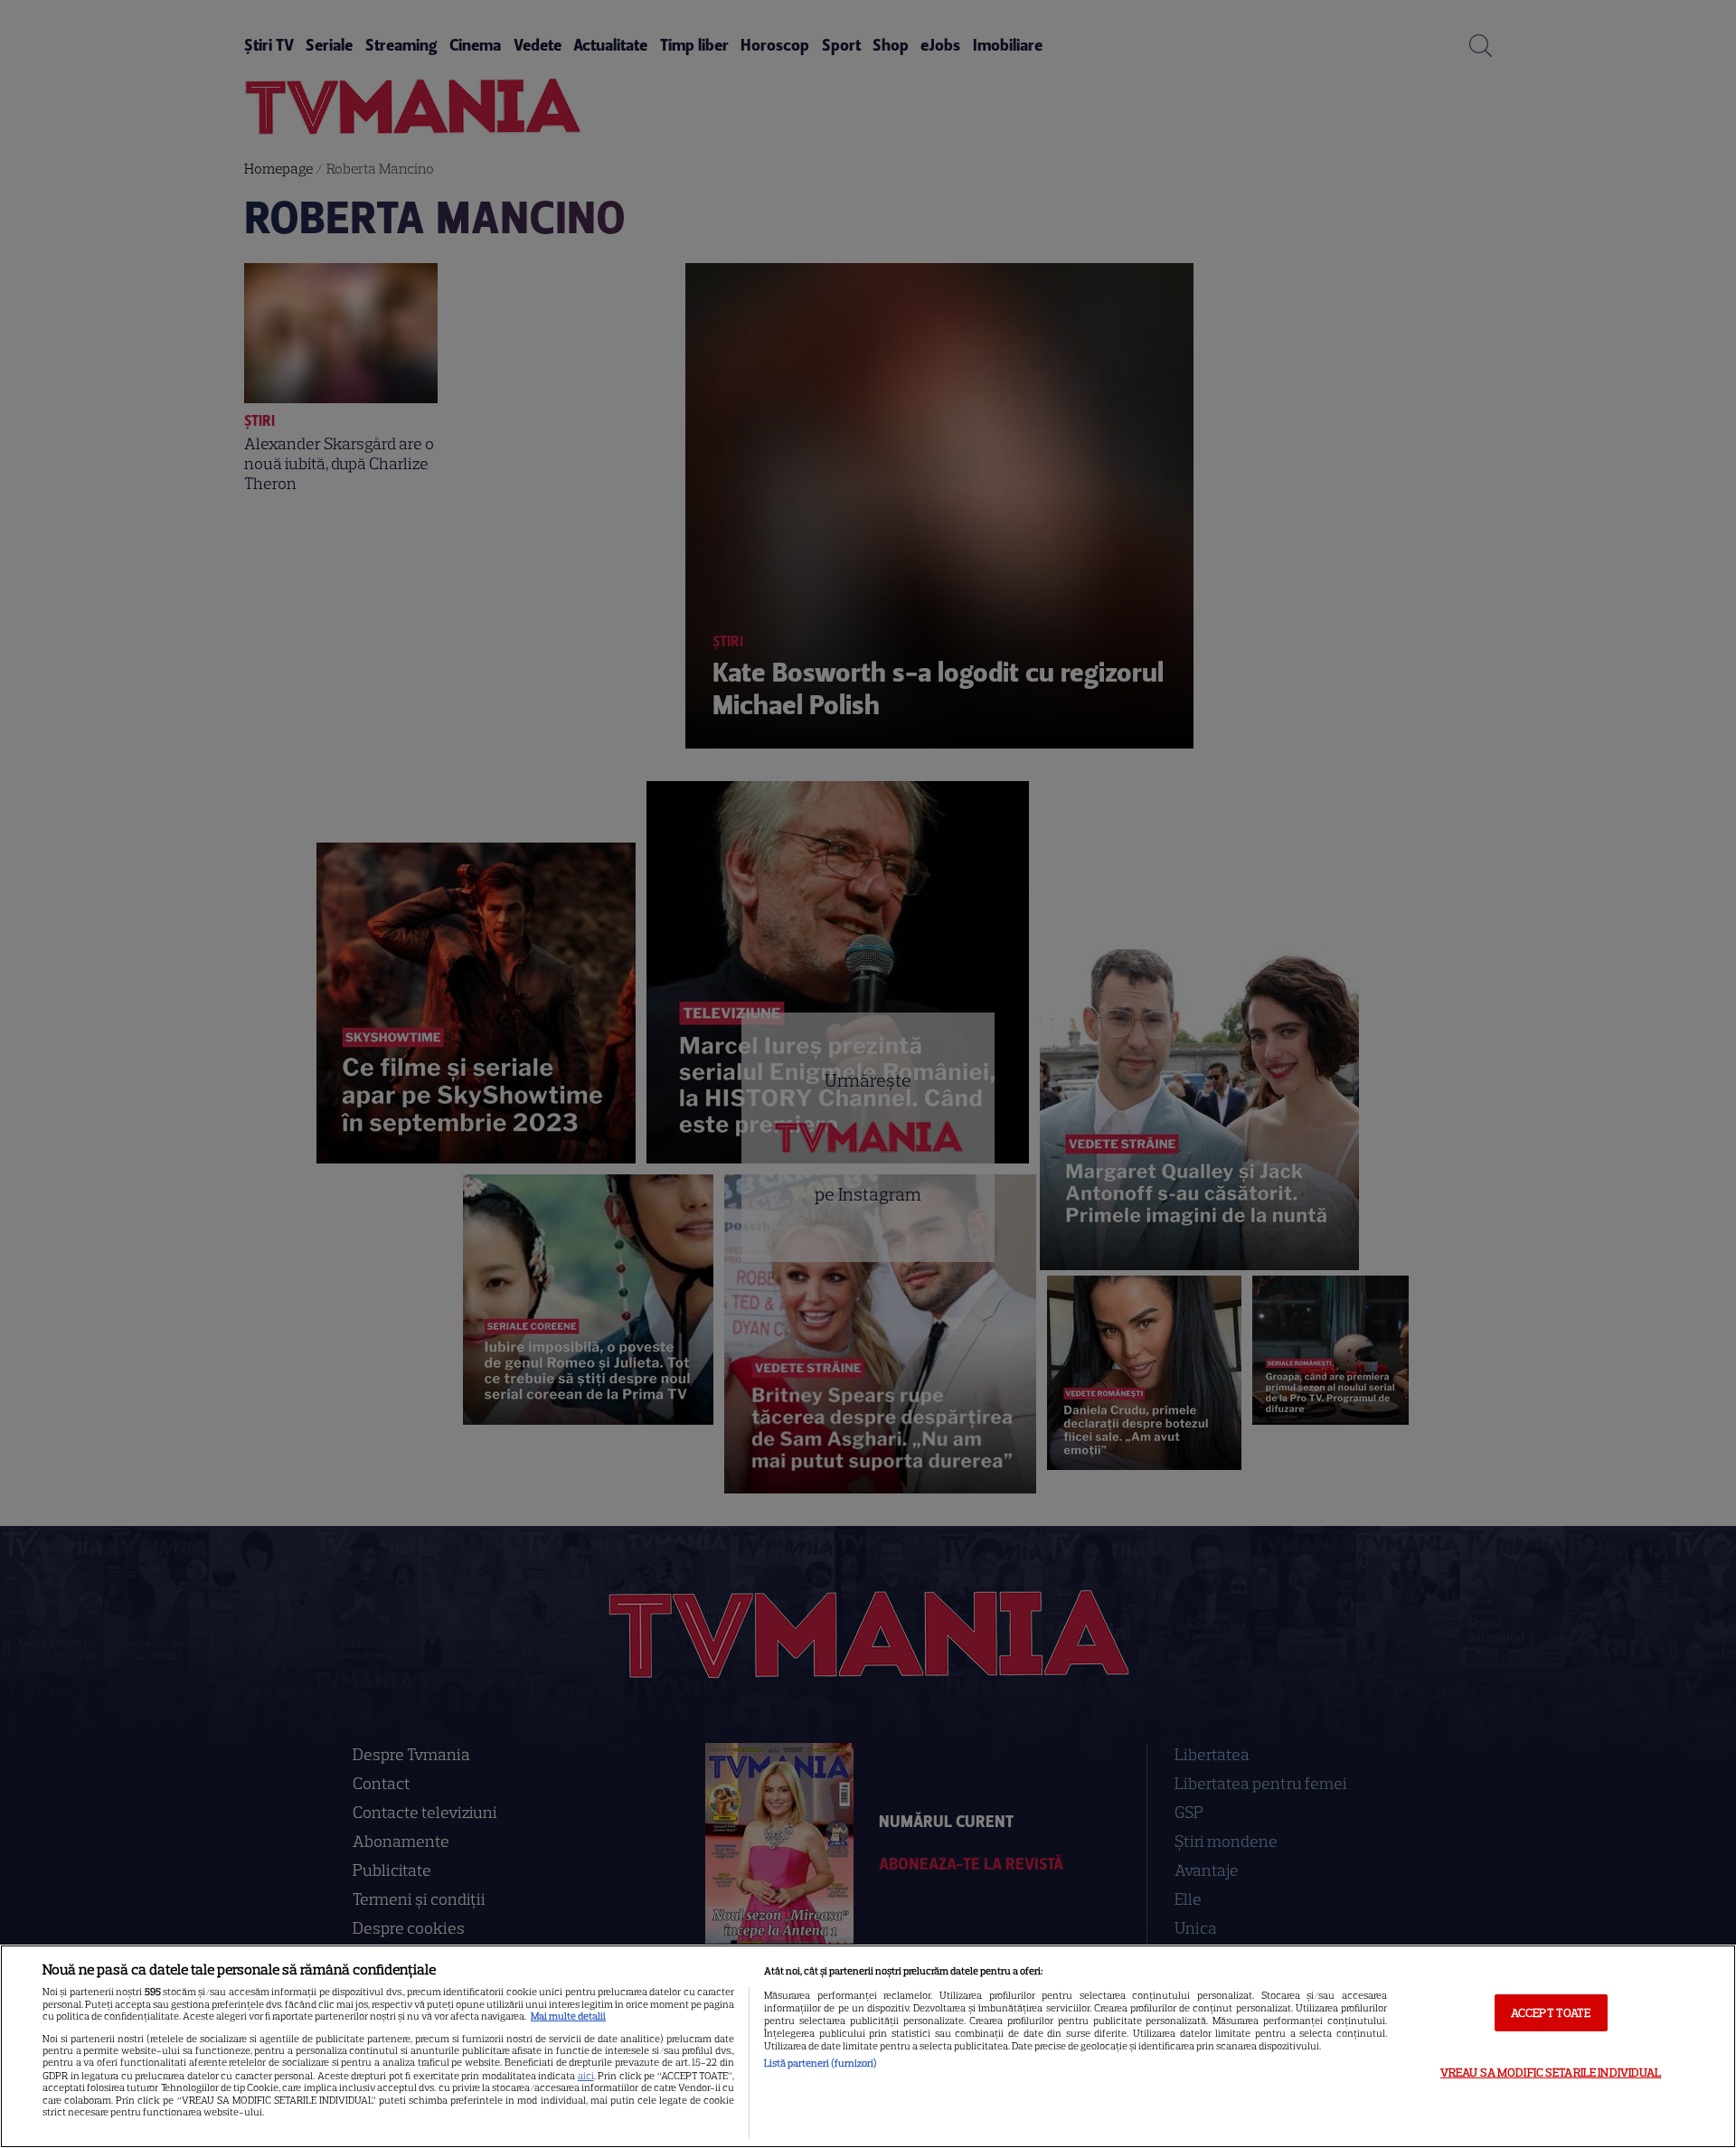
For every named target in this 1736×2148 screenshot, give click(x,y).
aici (586, 2076)
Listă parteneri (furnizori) (821, 2063)
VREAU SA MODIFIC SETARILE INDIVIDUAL (1551, 2073)
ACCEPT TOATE (1551, 2012)
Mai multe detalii (568, 2016)
